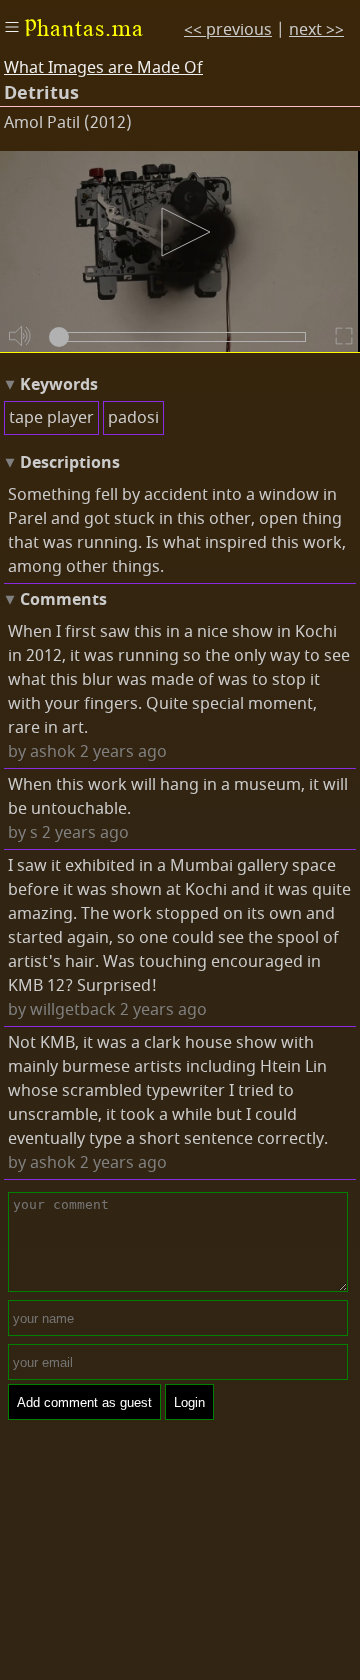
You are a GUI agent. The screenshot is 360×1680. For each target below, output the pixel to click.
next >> (316, 30)
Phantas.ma (84, 28)
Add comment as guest (84, 1402)
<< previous (228, 30)
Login (189, 1402)
